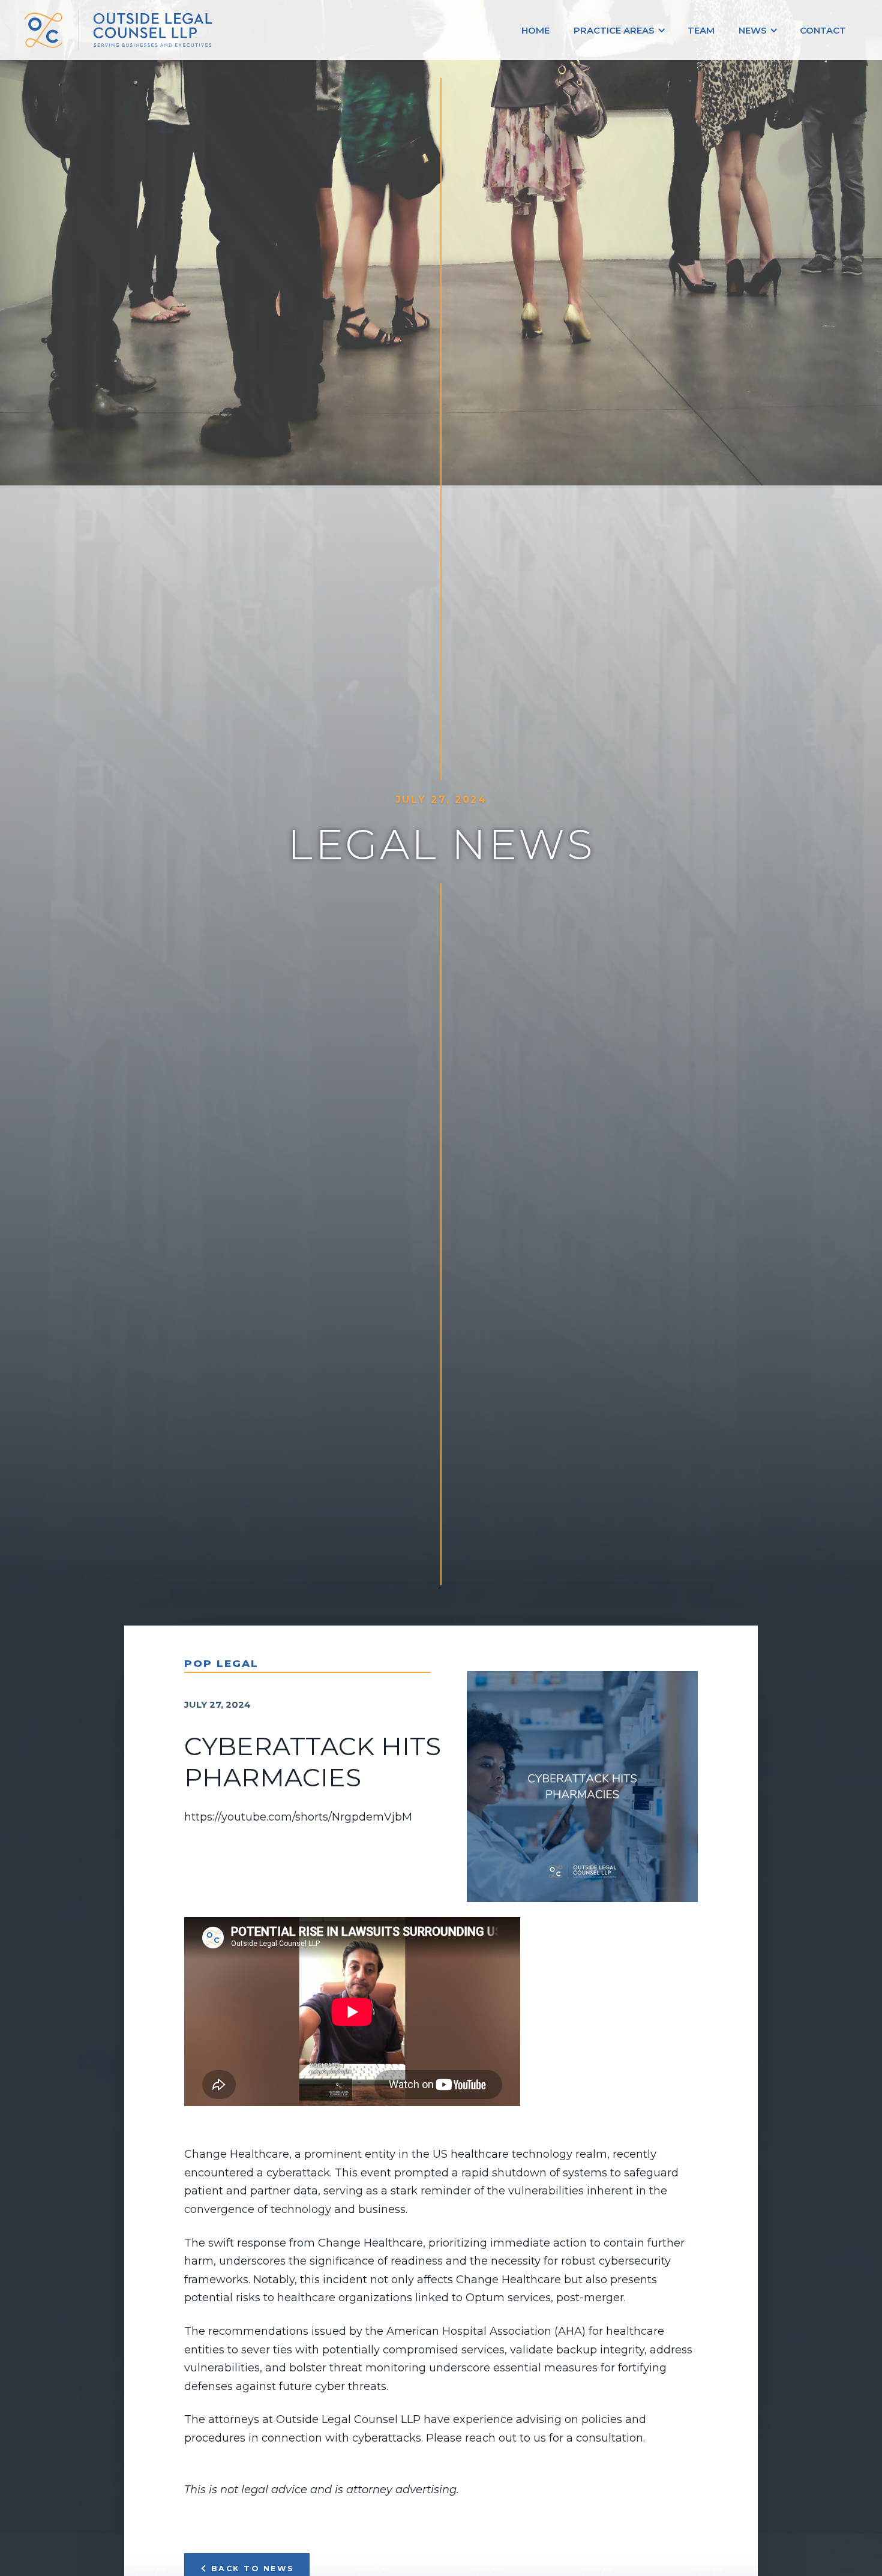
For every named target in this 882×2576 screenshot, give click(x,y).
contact (823, 30)
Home (535, 30)
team (701, 30)
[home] (138, 30)
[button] (619, 30)
